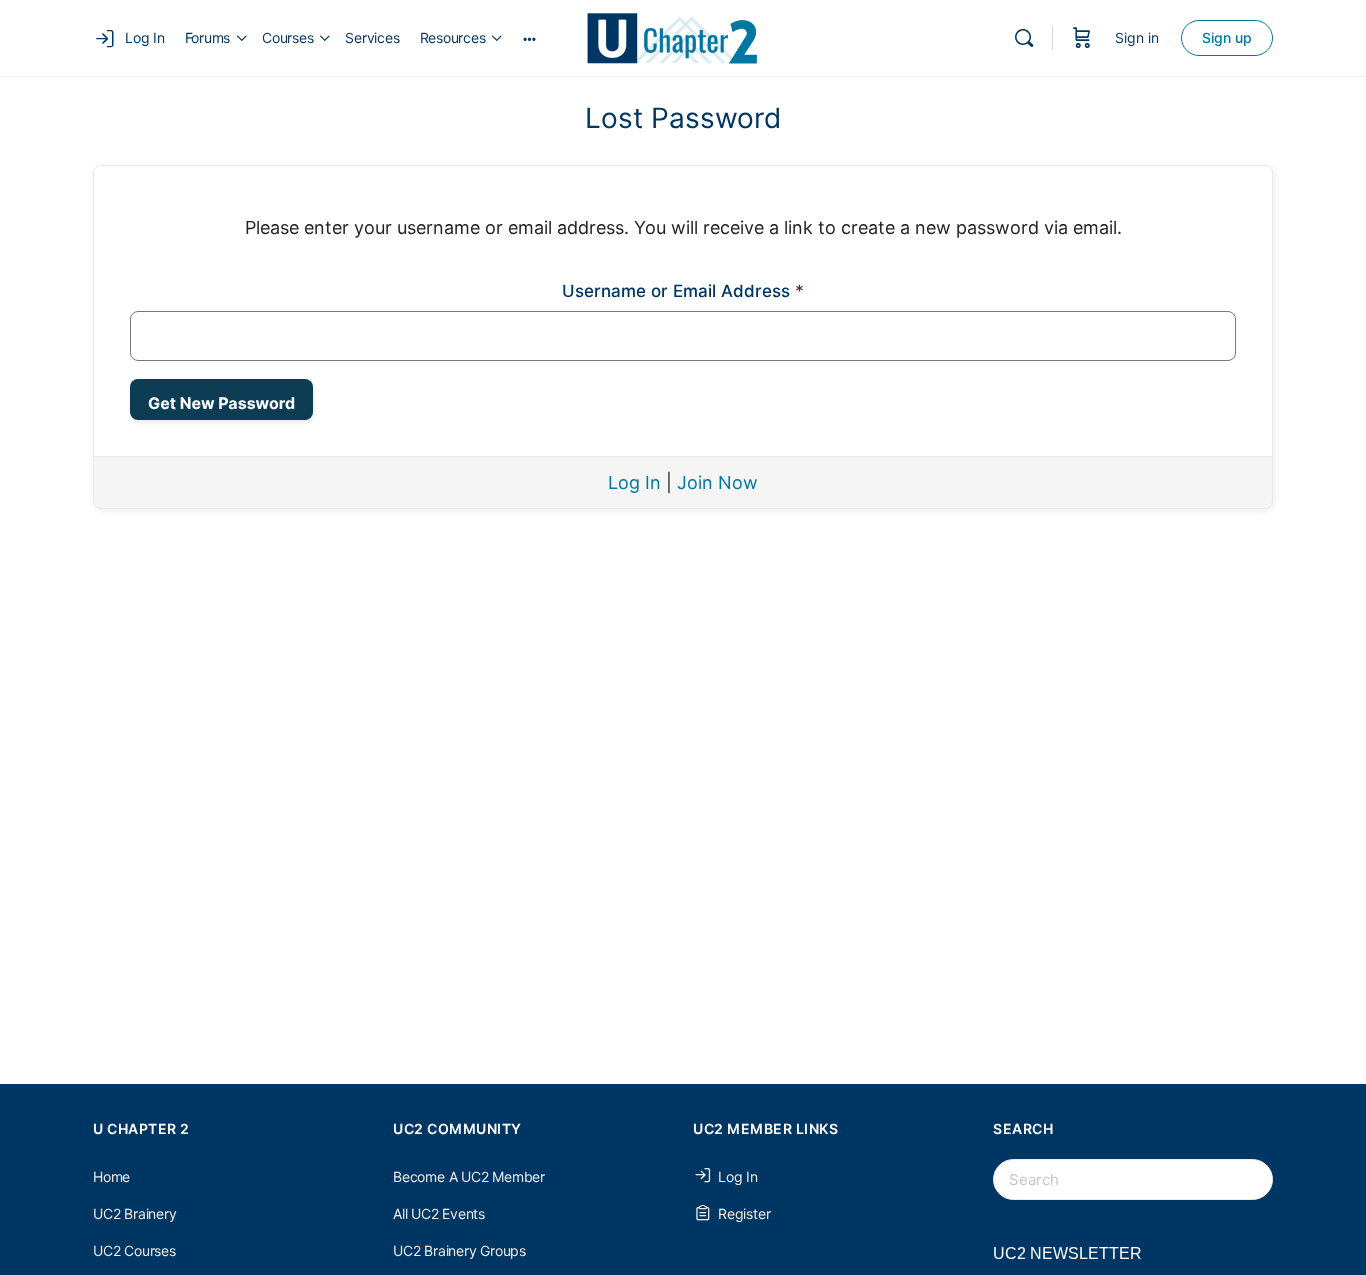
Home (111, 1176)
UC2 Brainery (134, 1213)
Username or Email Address (683, 291)
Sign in (1137, 37)
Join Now (717, 482)
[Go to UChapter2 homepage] (680, 36)
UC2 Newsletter (1067, 1253)
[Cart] (1082, 38)
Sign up (1227, 37)
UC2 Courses (134, 1250)
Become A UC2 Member (469, 1176)
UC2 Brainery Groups (459, 1250)
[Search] (1024, 38)
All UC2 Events (439, 1213)
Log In (634, 482)
